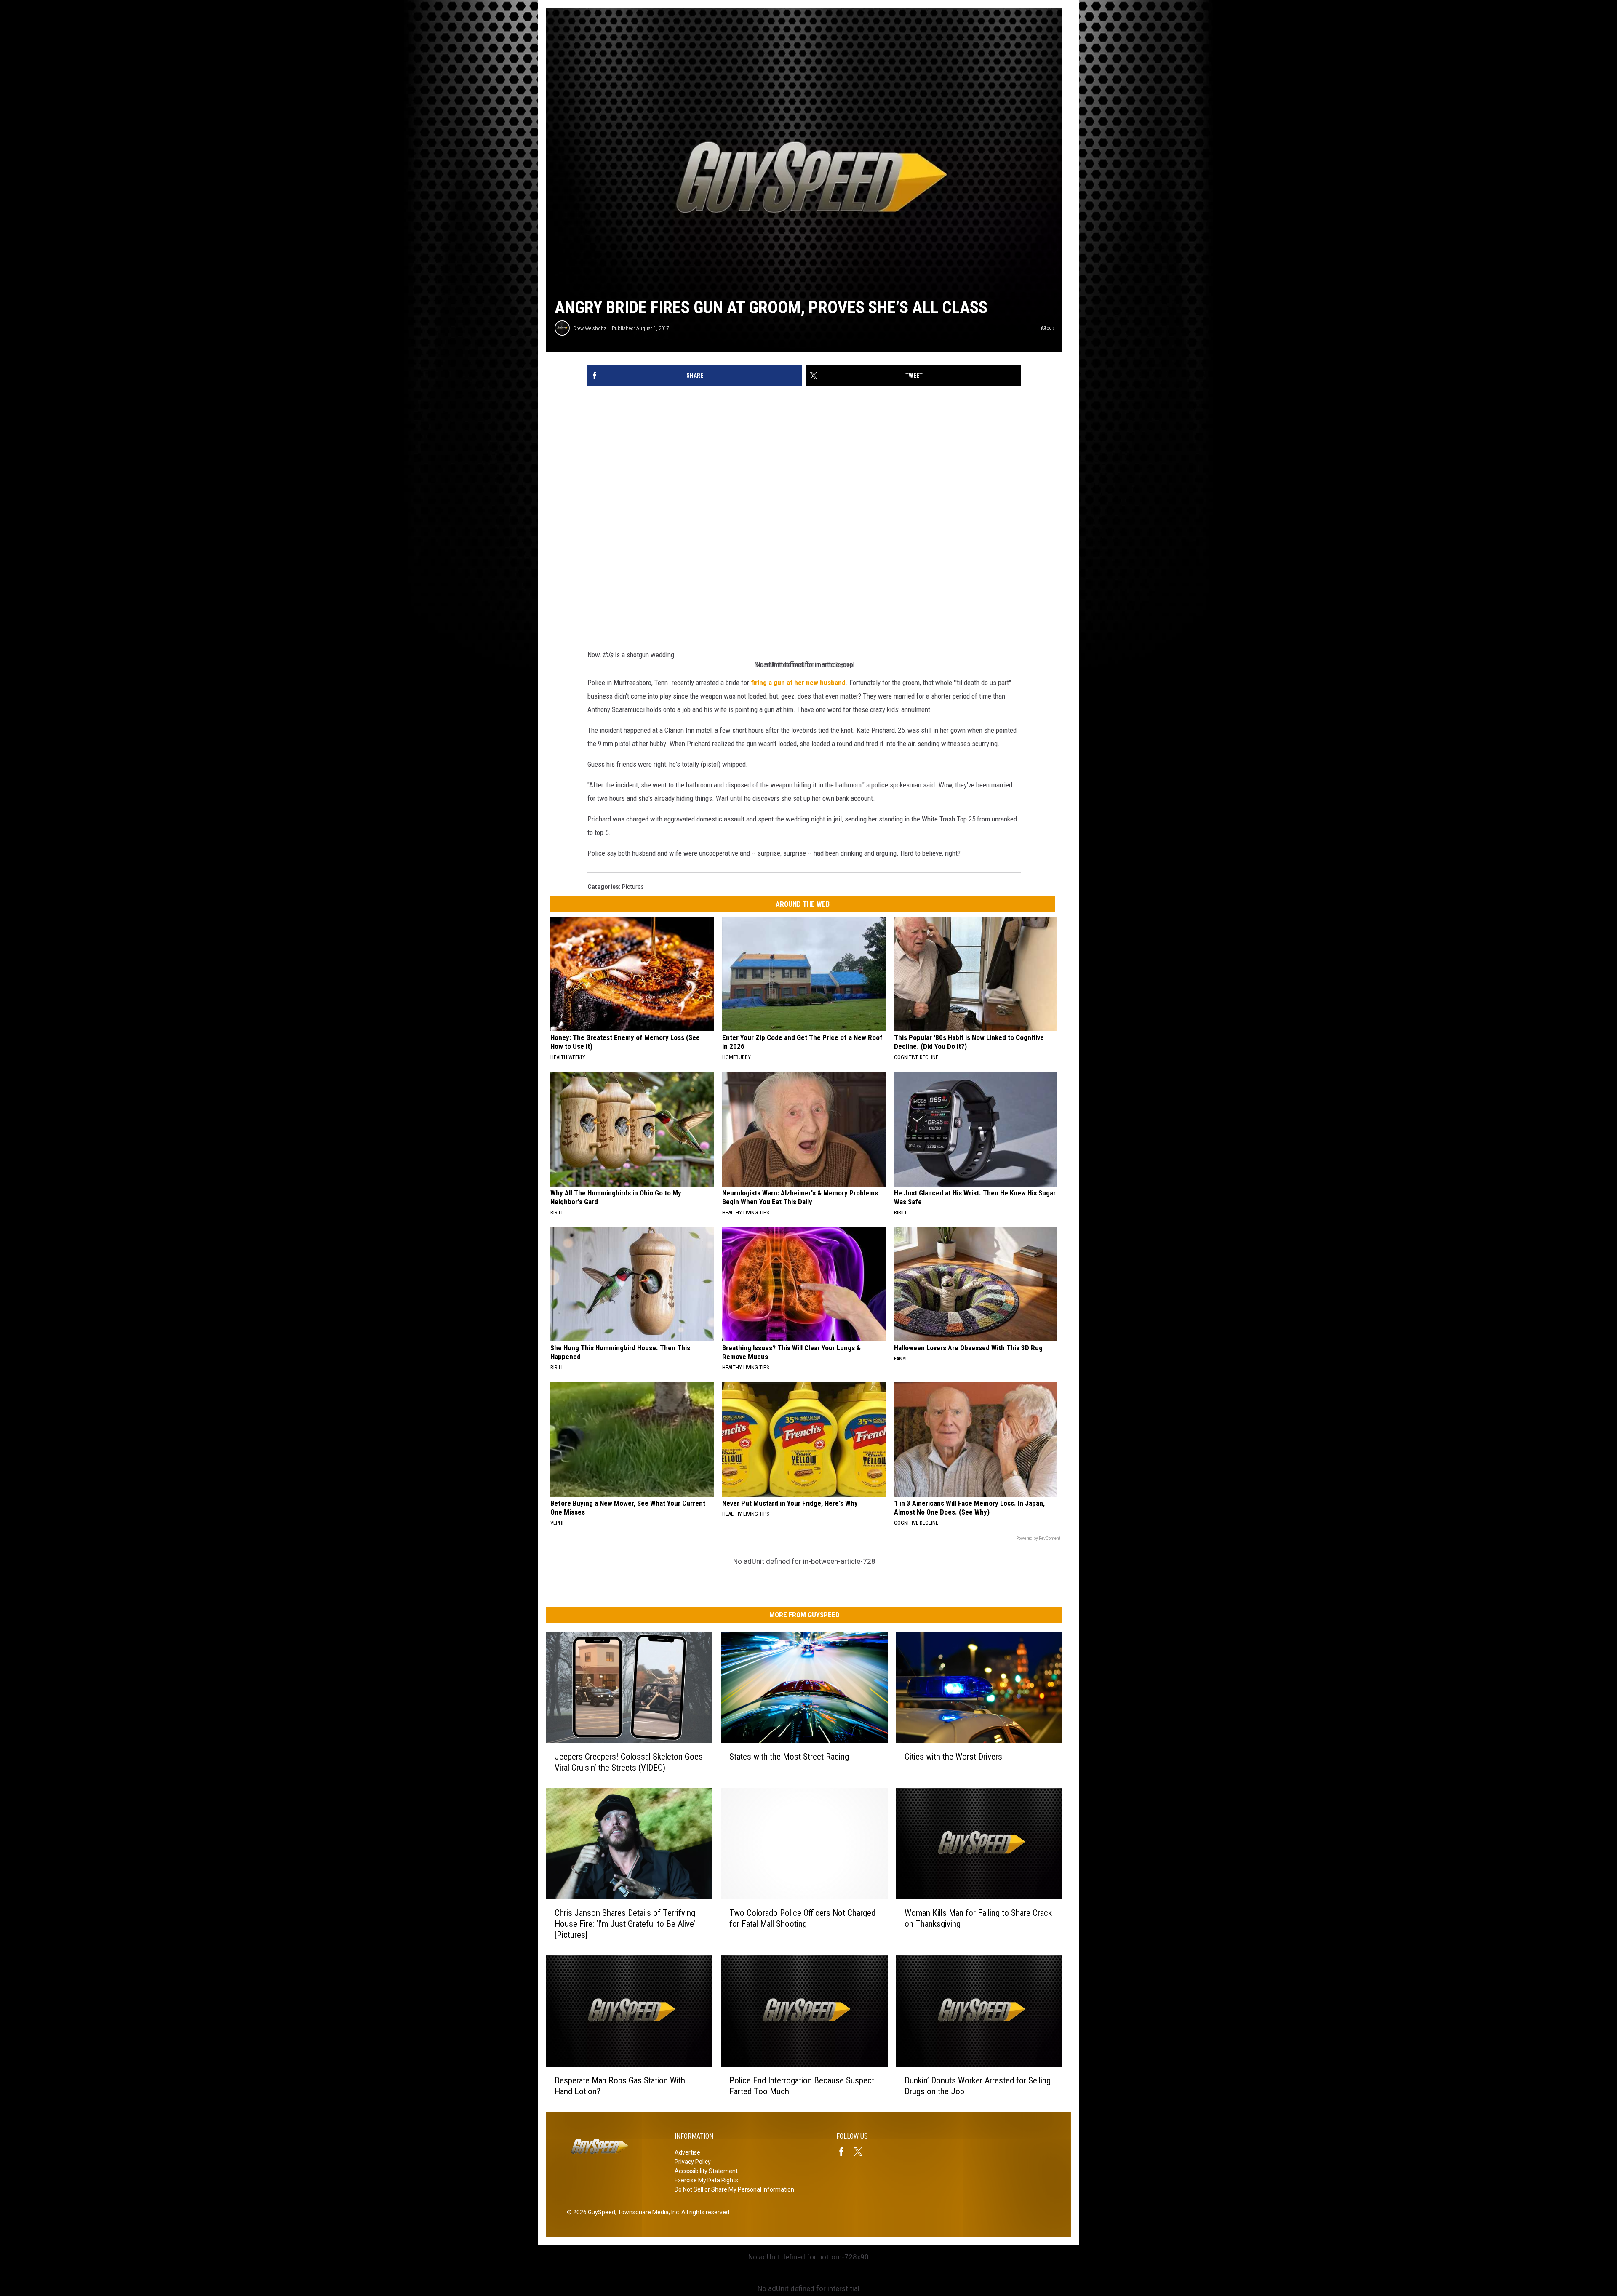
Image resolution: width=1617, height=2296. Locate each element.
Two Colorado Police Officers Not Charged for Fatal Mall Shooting (802, 1918)
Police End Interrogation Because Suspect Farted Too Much (802, 2086)
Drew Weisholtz (590, 328)
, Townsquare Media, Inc (647, 2212)
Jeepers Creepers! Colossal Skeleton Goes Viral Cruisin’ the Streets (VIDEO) (629, 1762)
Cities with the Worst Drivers (953, 1757)
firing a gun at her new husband (798, 683)
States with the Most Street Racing (789, 1757)
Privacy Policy (693, 2162)
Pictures (633, 887)
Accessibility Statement (706, 2171)
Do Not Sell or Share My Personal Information (734, 2189)
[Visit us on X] (862, 2152)
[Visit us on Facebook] (845, 2152)
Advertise (687, 2152)
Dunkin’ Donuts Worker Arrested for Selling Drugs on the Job (978, 2086)
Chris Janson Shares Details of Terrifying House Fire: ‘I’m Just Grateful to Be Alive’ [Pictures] (625, 1924)
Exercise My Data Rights (706, 2180)
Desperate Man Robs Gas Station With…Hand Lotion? (622, 2086)
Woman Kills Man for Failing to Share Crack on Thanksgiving (978, 1918)
